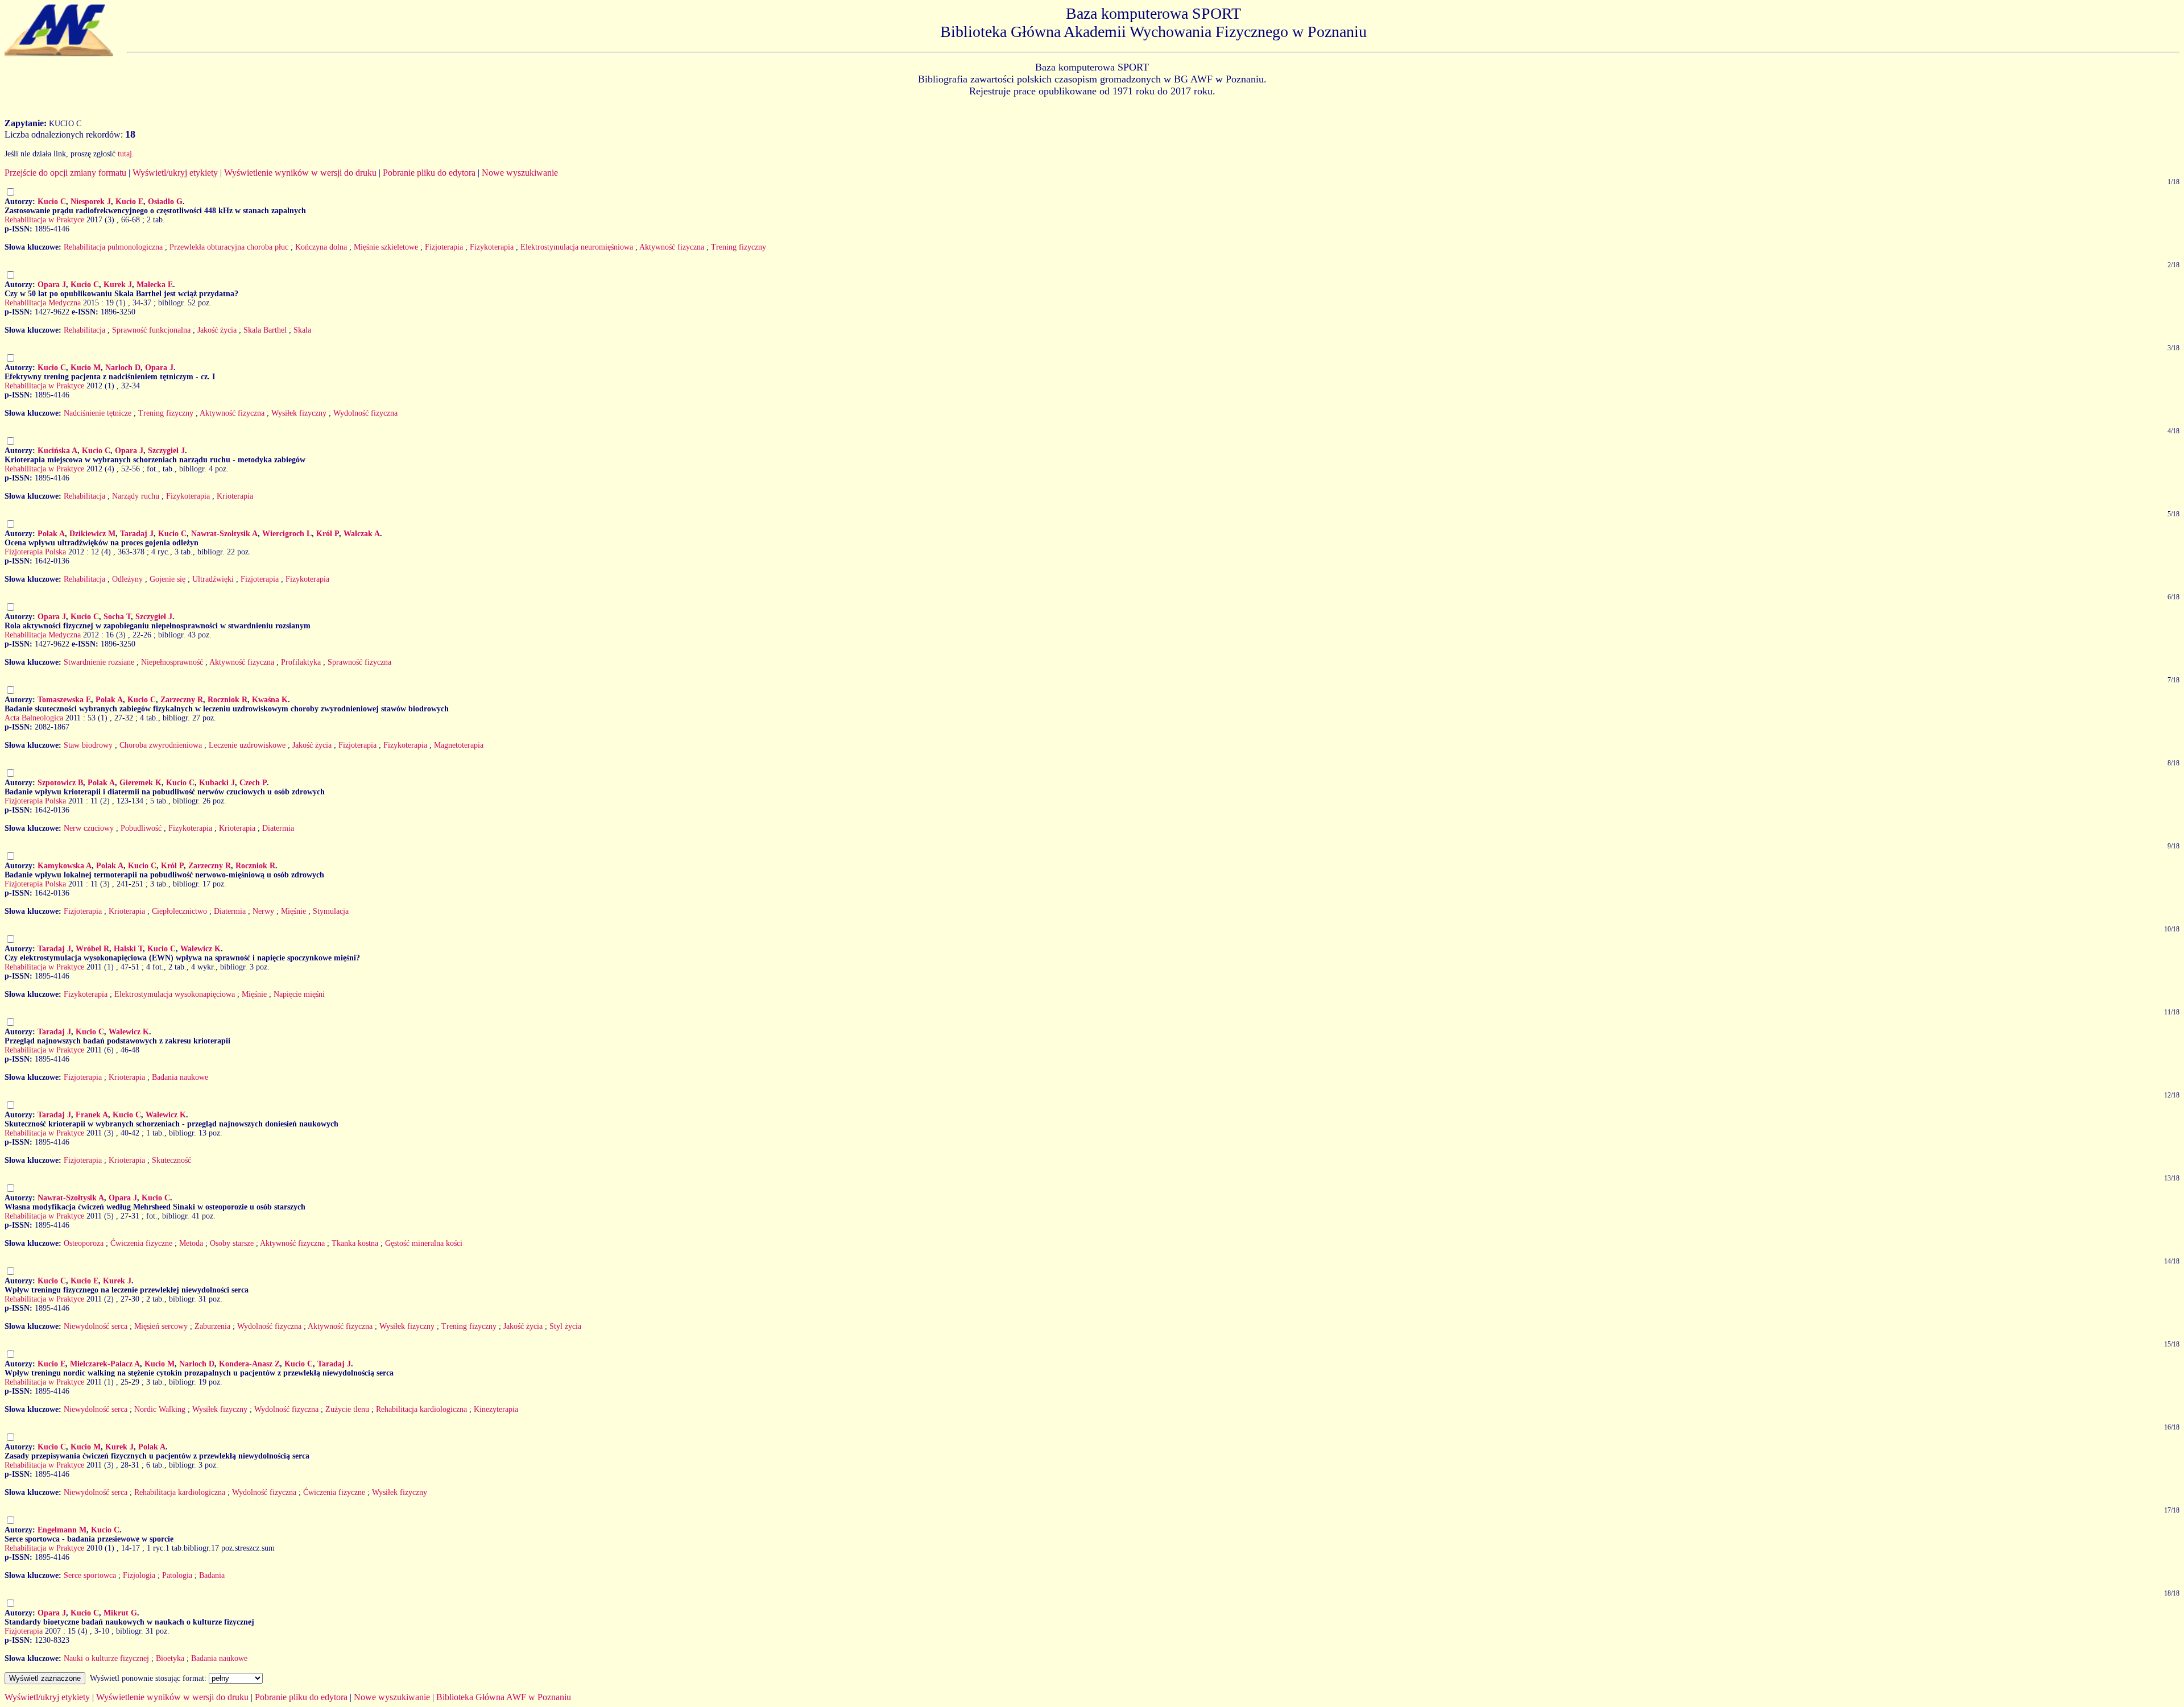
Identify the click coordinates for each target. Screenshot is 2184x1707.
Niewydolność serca (96, 1326)
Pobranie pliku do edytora (429, 173)
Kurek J (118, 285)
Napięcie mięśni (299, 994)
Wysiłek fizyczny (299, 413)
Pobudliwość (141, 828)
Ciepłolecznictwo (179, 911)
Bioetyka (170, 1658)
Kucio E (129, 202)
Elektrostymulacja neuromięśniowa (577, 247)
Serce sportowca (90, 1575)
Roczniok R (227, 700)
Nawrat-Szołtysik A (224, 534)
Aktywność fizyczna (672, 247)
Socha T (117, 617)
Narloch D (123, 368)
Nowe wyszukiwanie (520, 173)
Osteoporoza (84, 1243)
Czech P (253, 783)
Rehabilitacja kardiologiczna (421, 1409)
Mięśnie (293, 911)
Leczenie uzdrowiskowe (247, 745)
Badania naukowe (180, 1077)
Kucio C (52, 202)
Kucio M (86, 368)
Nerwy (263, 911)
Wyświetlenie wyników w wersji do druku (300, 173)
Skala (302, 330)
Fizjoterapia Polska (35, 552)
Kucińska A (57, 451)
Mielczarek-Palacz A (105, 1364)
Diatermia (278, 828)
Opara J (52, 285)
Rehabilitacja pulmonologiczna (113, 247)
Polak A (51, 534)
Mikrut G (120, 1613)
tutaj (125, 154)
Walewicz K (200, 949)
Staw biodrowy (88, 745)
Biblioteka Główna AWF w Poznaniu (504, 1697)
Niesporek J (91, 202)
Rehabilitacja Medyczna (43, 303)
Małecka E (155, 285)
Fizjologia (139, 1575)
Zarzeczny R (182, 700)
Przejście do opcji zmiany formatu (65, 173)
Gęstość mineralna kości (424, 1243)
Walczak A (362, 534)
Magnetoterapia (459, 745)
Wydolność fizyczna (365, 413)
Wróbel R (92, 949)
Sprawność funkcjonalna (151, 330)
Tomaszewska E (64, 700)
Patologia (177, 1575)
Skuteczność (171, 1160)
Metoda (191, 1243)
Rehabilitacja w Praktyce (44, 220)
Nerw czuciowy (89, 828)
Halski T (128, 949)
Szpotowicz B (60, 783)
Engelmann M (62, 1530)
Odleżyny (127, 579)
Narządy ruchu (136, 496)
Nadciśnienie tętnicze (98, 413)
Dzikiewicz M (92, 534)
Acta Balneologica (34, 718)
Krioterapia (235, 496)
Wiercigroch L (287, 534)
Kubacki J (217, 783)
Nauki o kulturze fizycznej (106, 1658)
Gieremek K (140, 783)
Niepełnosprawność (172, 662)
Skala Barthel (265, 330)
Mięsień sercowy (161, 1326)
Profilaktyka (301, 662)
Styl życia (565, 1326)
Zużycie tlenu (347, 1409)
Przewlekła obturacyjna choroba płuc (229, 247)
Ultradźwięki (213, 579)
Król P (328, 534)
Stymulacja (331, 911)
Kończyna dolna (321, 247)
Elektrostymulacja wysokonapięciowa (175, 994)
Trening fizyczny (739, 247)
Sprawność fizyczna (359, 662)
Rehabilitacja (84, 330)
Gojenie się (167, 579)
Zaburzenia (212, 1326)
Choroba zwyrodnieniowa (161, 745)
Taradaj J (137, 534)
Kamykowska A (65, 866)
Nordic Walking (160, 1409)
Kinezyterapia (496, 1409)
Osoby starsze (232, 1243)
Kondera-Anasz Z (249, 1364)
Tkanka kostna (355, 1243)
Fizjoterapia (444, 247)
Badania (212, 1575)
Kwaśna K (270, 700)
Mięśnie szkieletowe (386, 247)
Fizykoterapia (492, 247)
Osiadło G (165, 202)
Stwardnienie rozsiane (99, 662)
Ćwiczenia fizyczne (141, 1243)
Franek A (92, 1115)
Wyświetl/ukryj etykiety (175, 173)
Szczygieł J (166, 451)
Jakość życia (217, 330)
